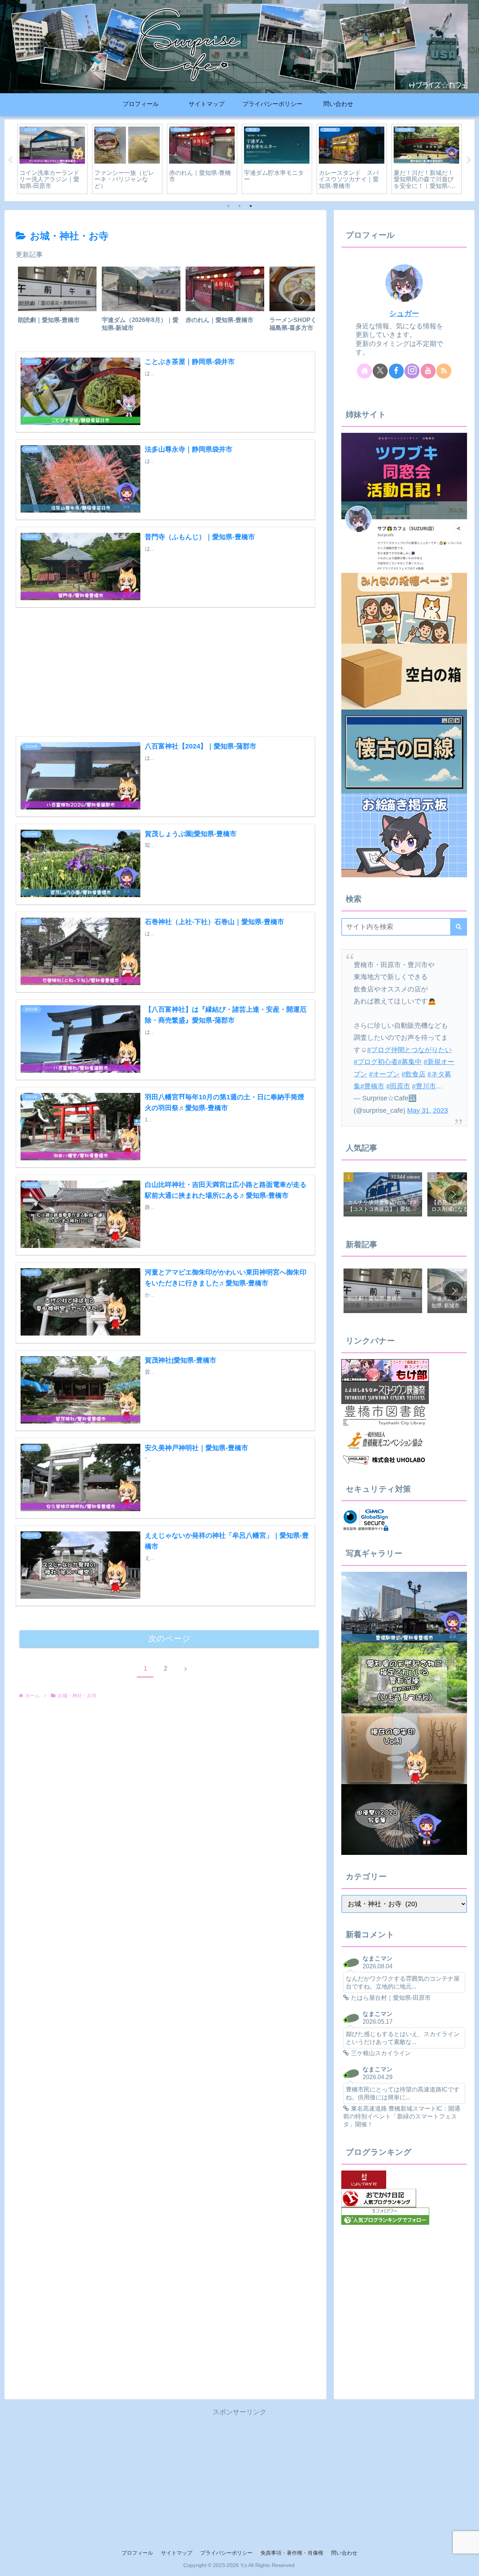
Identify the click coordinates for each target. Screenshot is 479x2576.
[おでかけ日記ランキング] (379, 2198)
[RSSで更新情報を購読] (444, 371)
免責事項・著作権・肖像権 (292, 2553)
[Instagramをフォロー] (412, 371)
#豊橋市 (372, 1086)
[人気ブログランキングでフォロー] (385, 2216)
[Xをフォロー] (380, 371)
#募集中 (410, 1062)
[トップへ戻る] (468, 2565)
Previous (10, 160)
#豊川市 (424, 1086)
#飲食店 (414, 1074)
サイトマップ (177, 2553)
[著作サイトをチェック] (364, 371)
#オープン (384, 1074)
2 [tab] (239, 206)
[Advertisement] (165, 667)
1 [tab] (228, 206)
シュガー (404, 313)
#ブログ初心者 (376, 1062)
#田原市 (398, 1086)
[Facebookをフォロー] (396, 371)
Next (469, 160)
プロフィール (137, 2553)
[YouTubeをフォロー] (428, 371)
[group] (57, 302)
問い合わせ (344, 2553)
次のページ (169, 1639)
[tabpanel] (52, 159)
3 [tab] (251, 206)
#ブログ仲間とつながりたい (409, 1050)
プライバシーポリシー (226, 2553)
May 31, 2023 (428, 1111)
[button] (302, 301)
